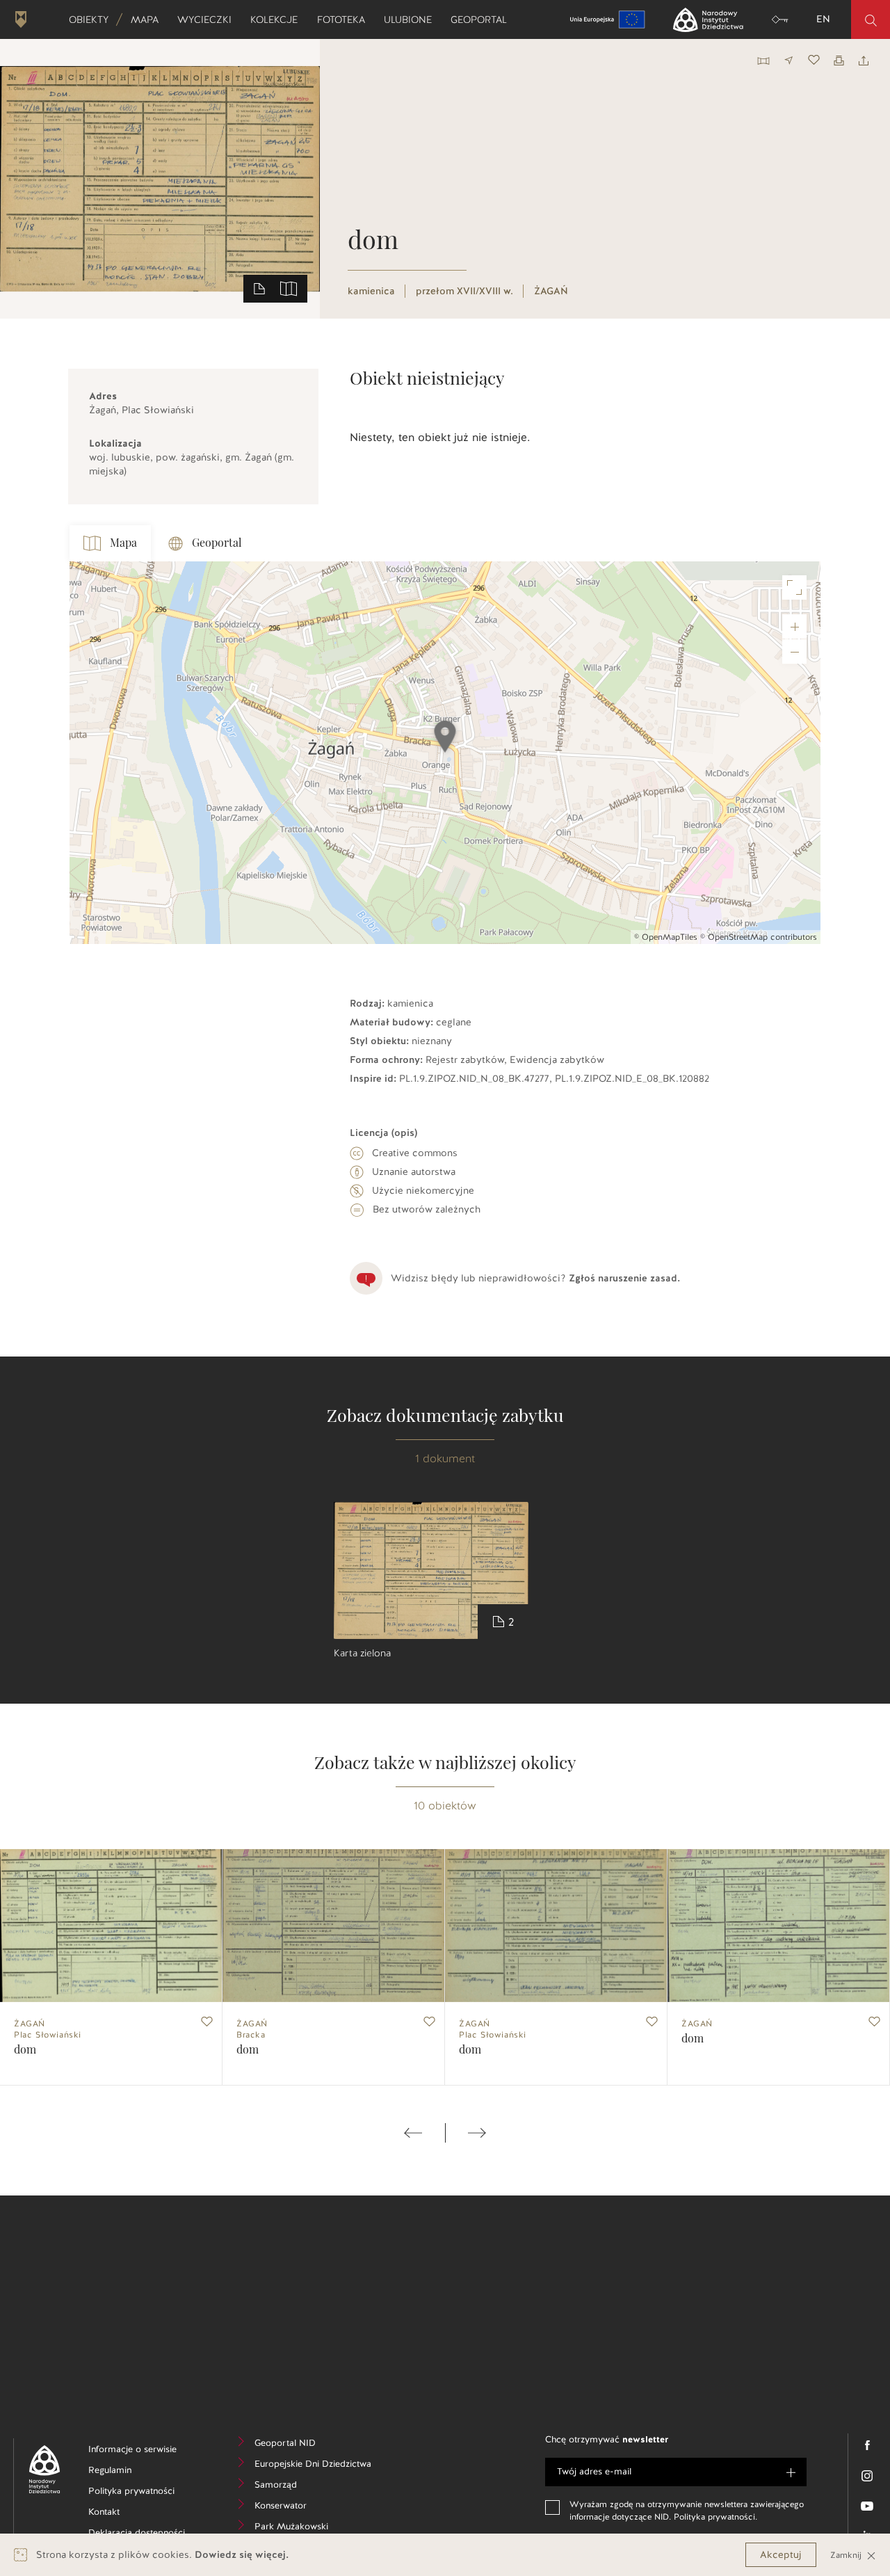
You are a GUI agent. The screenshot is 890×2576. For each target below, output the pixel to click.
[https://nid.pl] (39, 2469)
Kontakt (125, 2514)
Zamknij (847, 2555)
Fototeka (346, 19)
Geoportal (483, 19)
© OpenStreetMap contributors (759, 937)
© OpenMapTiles (666, 937)
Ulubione (412, 19)
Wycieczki (209, 19)
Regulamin (131, 2472)
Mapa (149, 19)
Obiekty (93, 19)
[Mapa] (289, 288)
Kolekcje (278, 19)
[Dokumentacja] (259, 288)
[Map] (445, 753)
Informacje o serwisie (144, 2451)
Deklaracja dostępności (144, 2535)
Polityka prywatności (144, 2493)
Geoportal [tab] (217, 543)
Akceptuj (781, 2555)
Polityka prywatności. (715, 2517)
